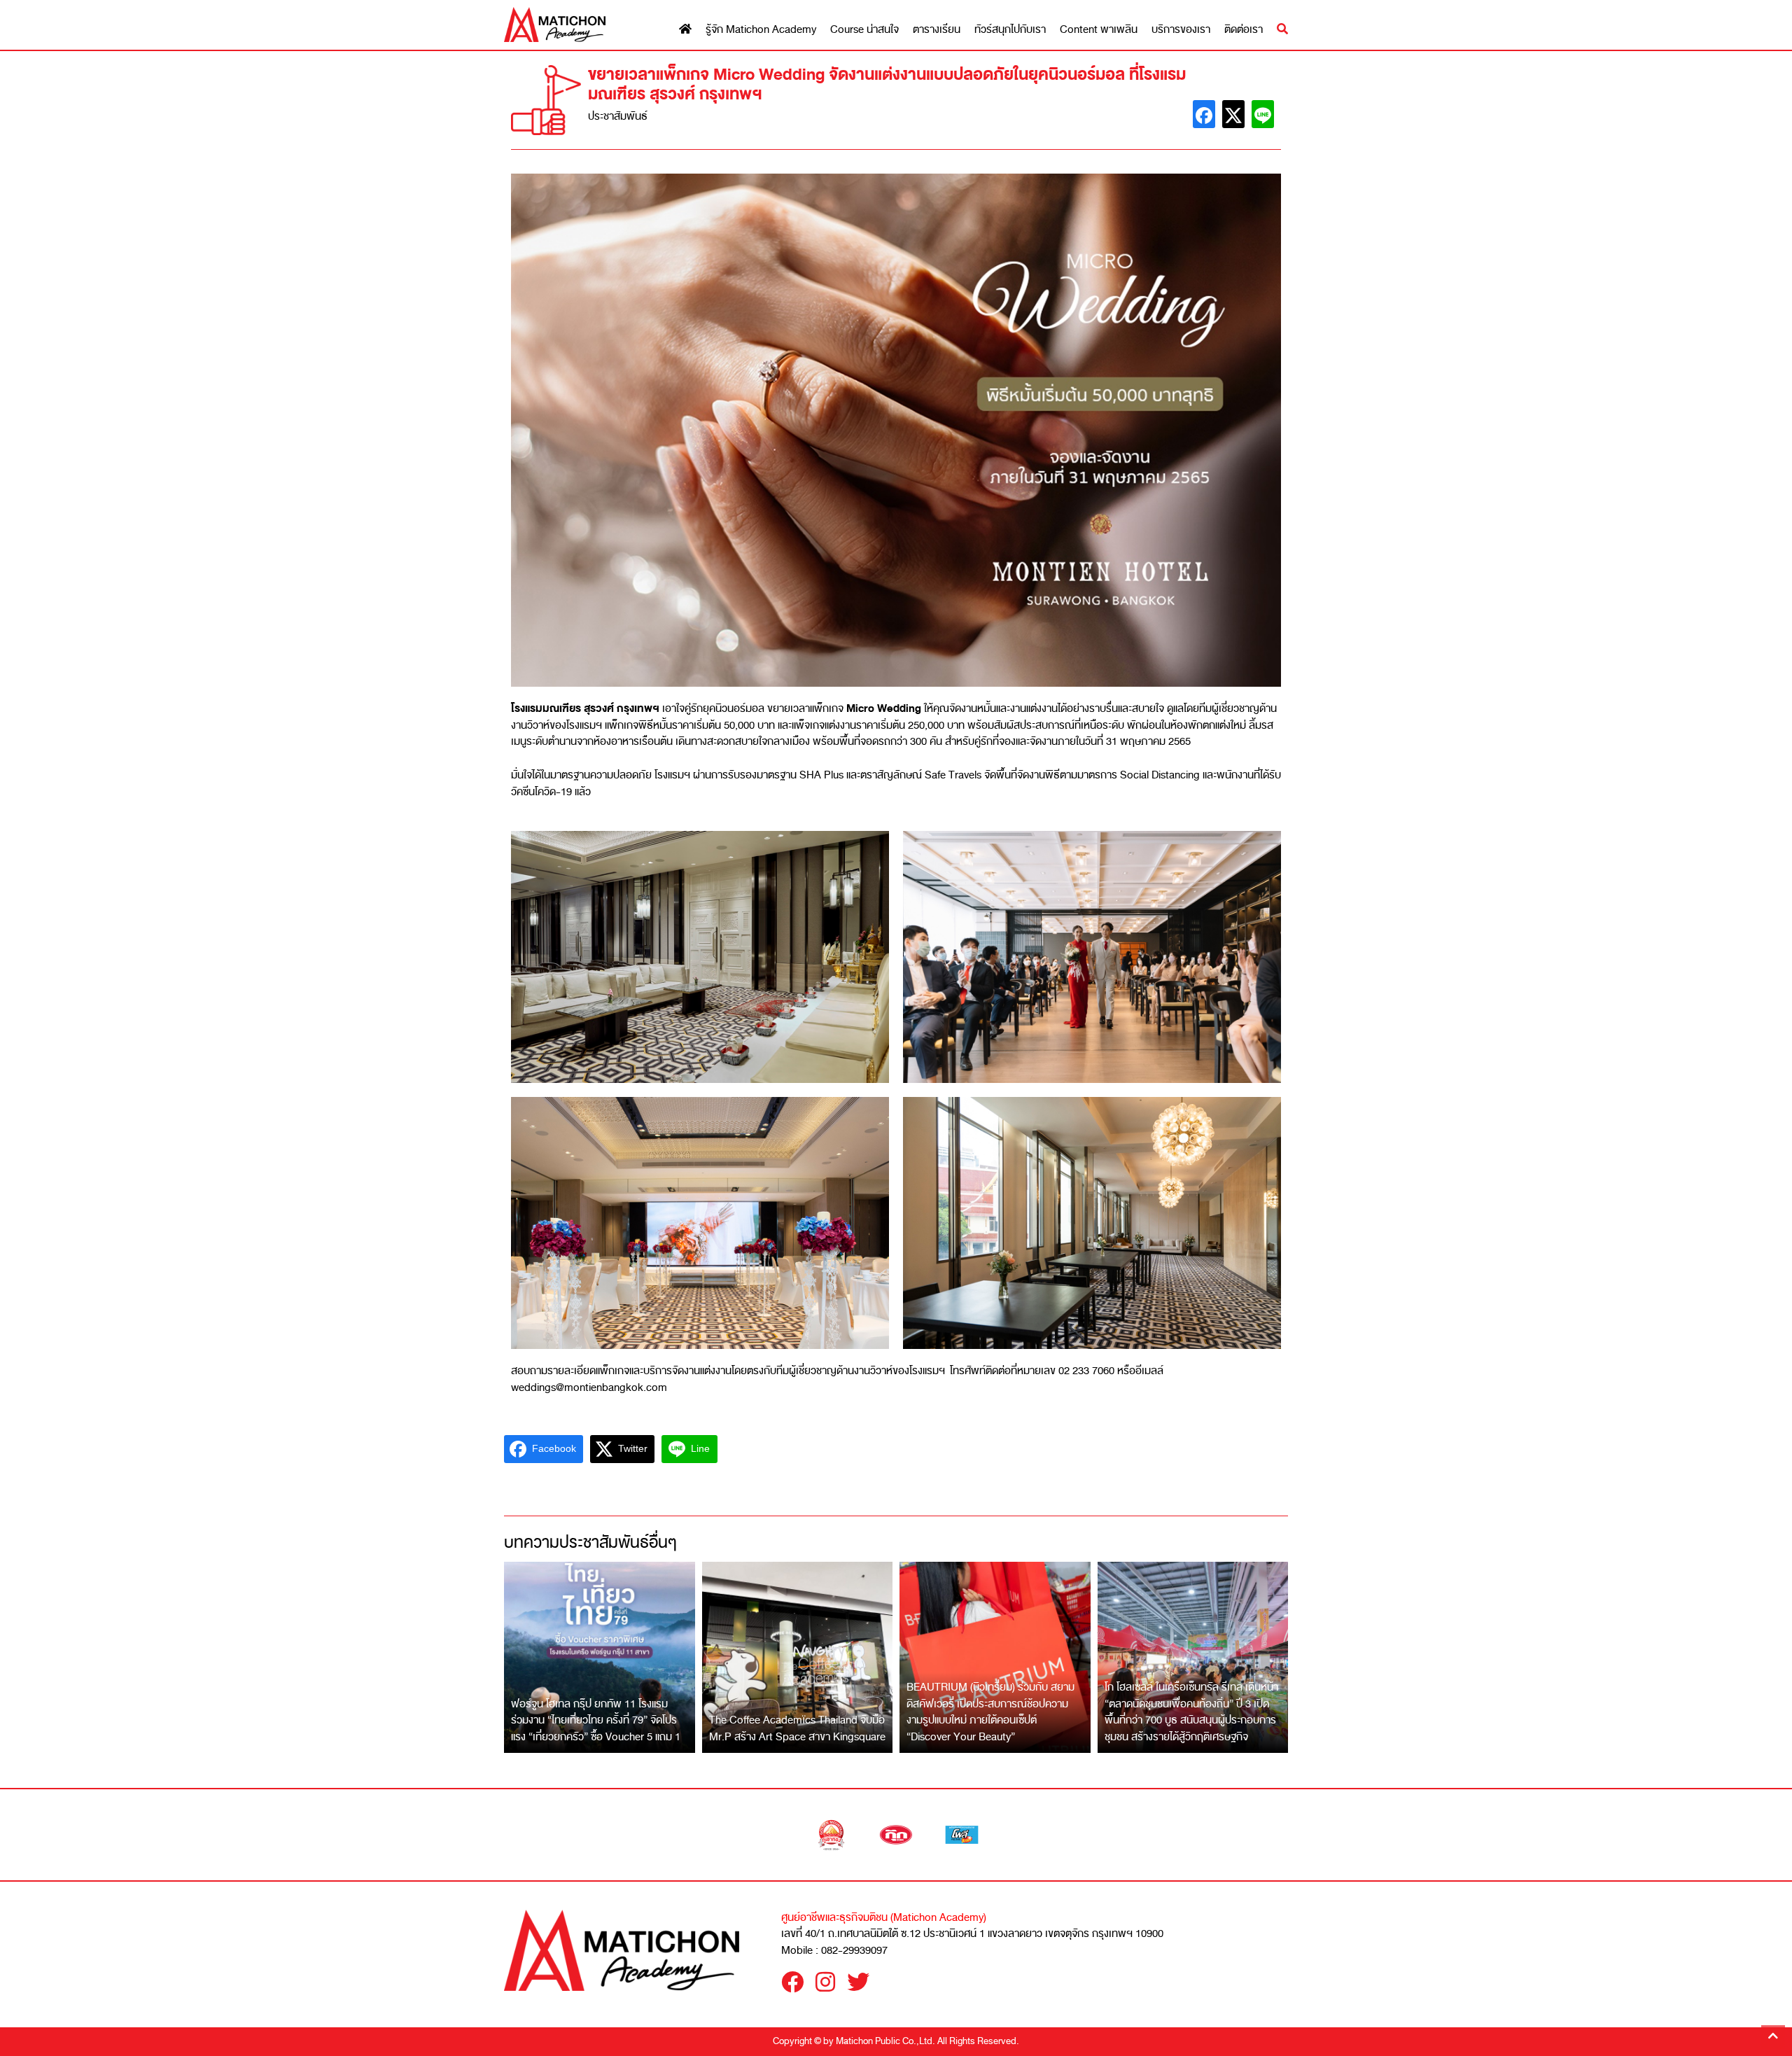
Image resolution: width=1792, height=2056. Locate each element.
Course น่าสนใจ (864, 30)
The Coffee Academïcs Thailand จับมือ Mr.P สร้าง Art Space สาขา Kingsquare (797, 1728)
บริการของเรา (1181, 30)
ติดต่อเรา (1244, 30)
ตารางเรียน (937, 30)
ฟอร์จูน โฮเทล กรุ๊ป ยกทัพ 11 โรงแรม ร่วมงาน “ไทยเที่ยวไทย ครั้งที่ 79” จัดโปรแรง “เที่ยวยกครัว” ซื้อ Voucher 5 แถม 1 (596, 1720)
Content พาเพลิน (1099, 30)
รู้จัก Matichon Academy (761, 30)
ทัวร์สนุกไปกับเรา (1010, 30)
